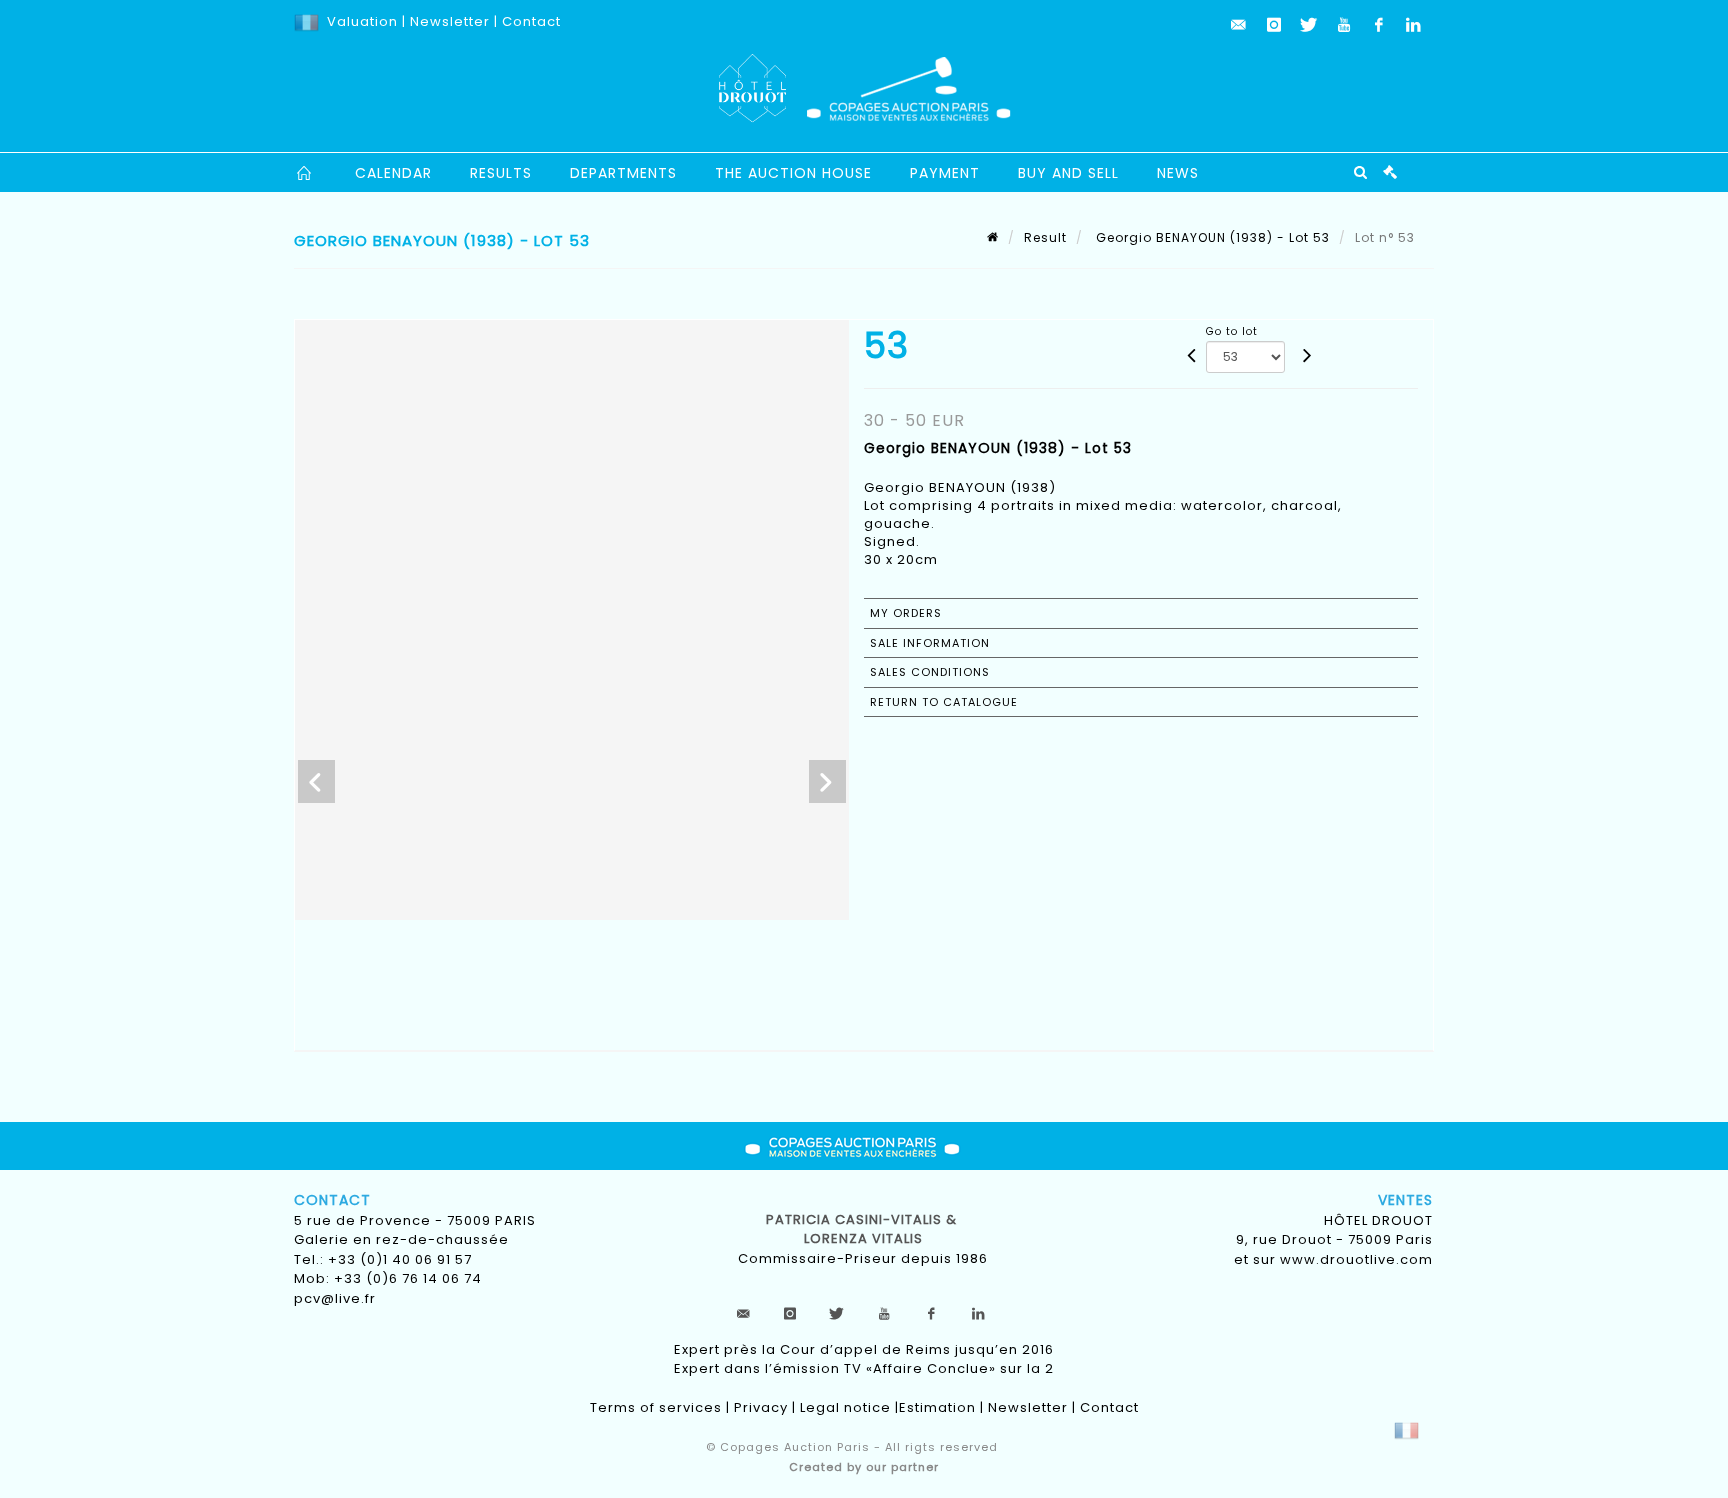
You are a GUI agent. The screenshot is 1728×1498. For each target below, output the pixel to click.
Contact (531, 21)
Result (1045, 237)
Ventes (1405, 1200)
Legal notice (845, 1407)
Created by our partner (864, 1467)
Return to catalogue (944, 702)
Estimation (937, 1407)
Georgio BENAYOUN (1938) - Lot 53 (1211, 237)
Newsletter (448, 21)
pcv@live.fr (335, 1298)
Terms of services (656, 1407)
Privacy (761, 1407)
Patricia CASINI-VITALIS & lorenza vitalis (863, 1229)
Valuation (362, 21)
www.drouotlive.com (1356, 1259)
